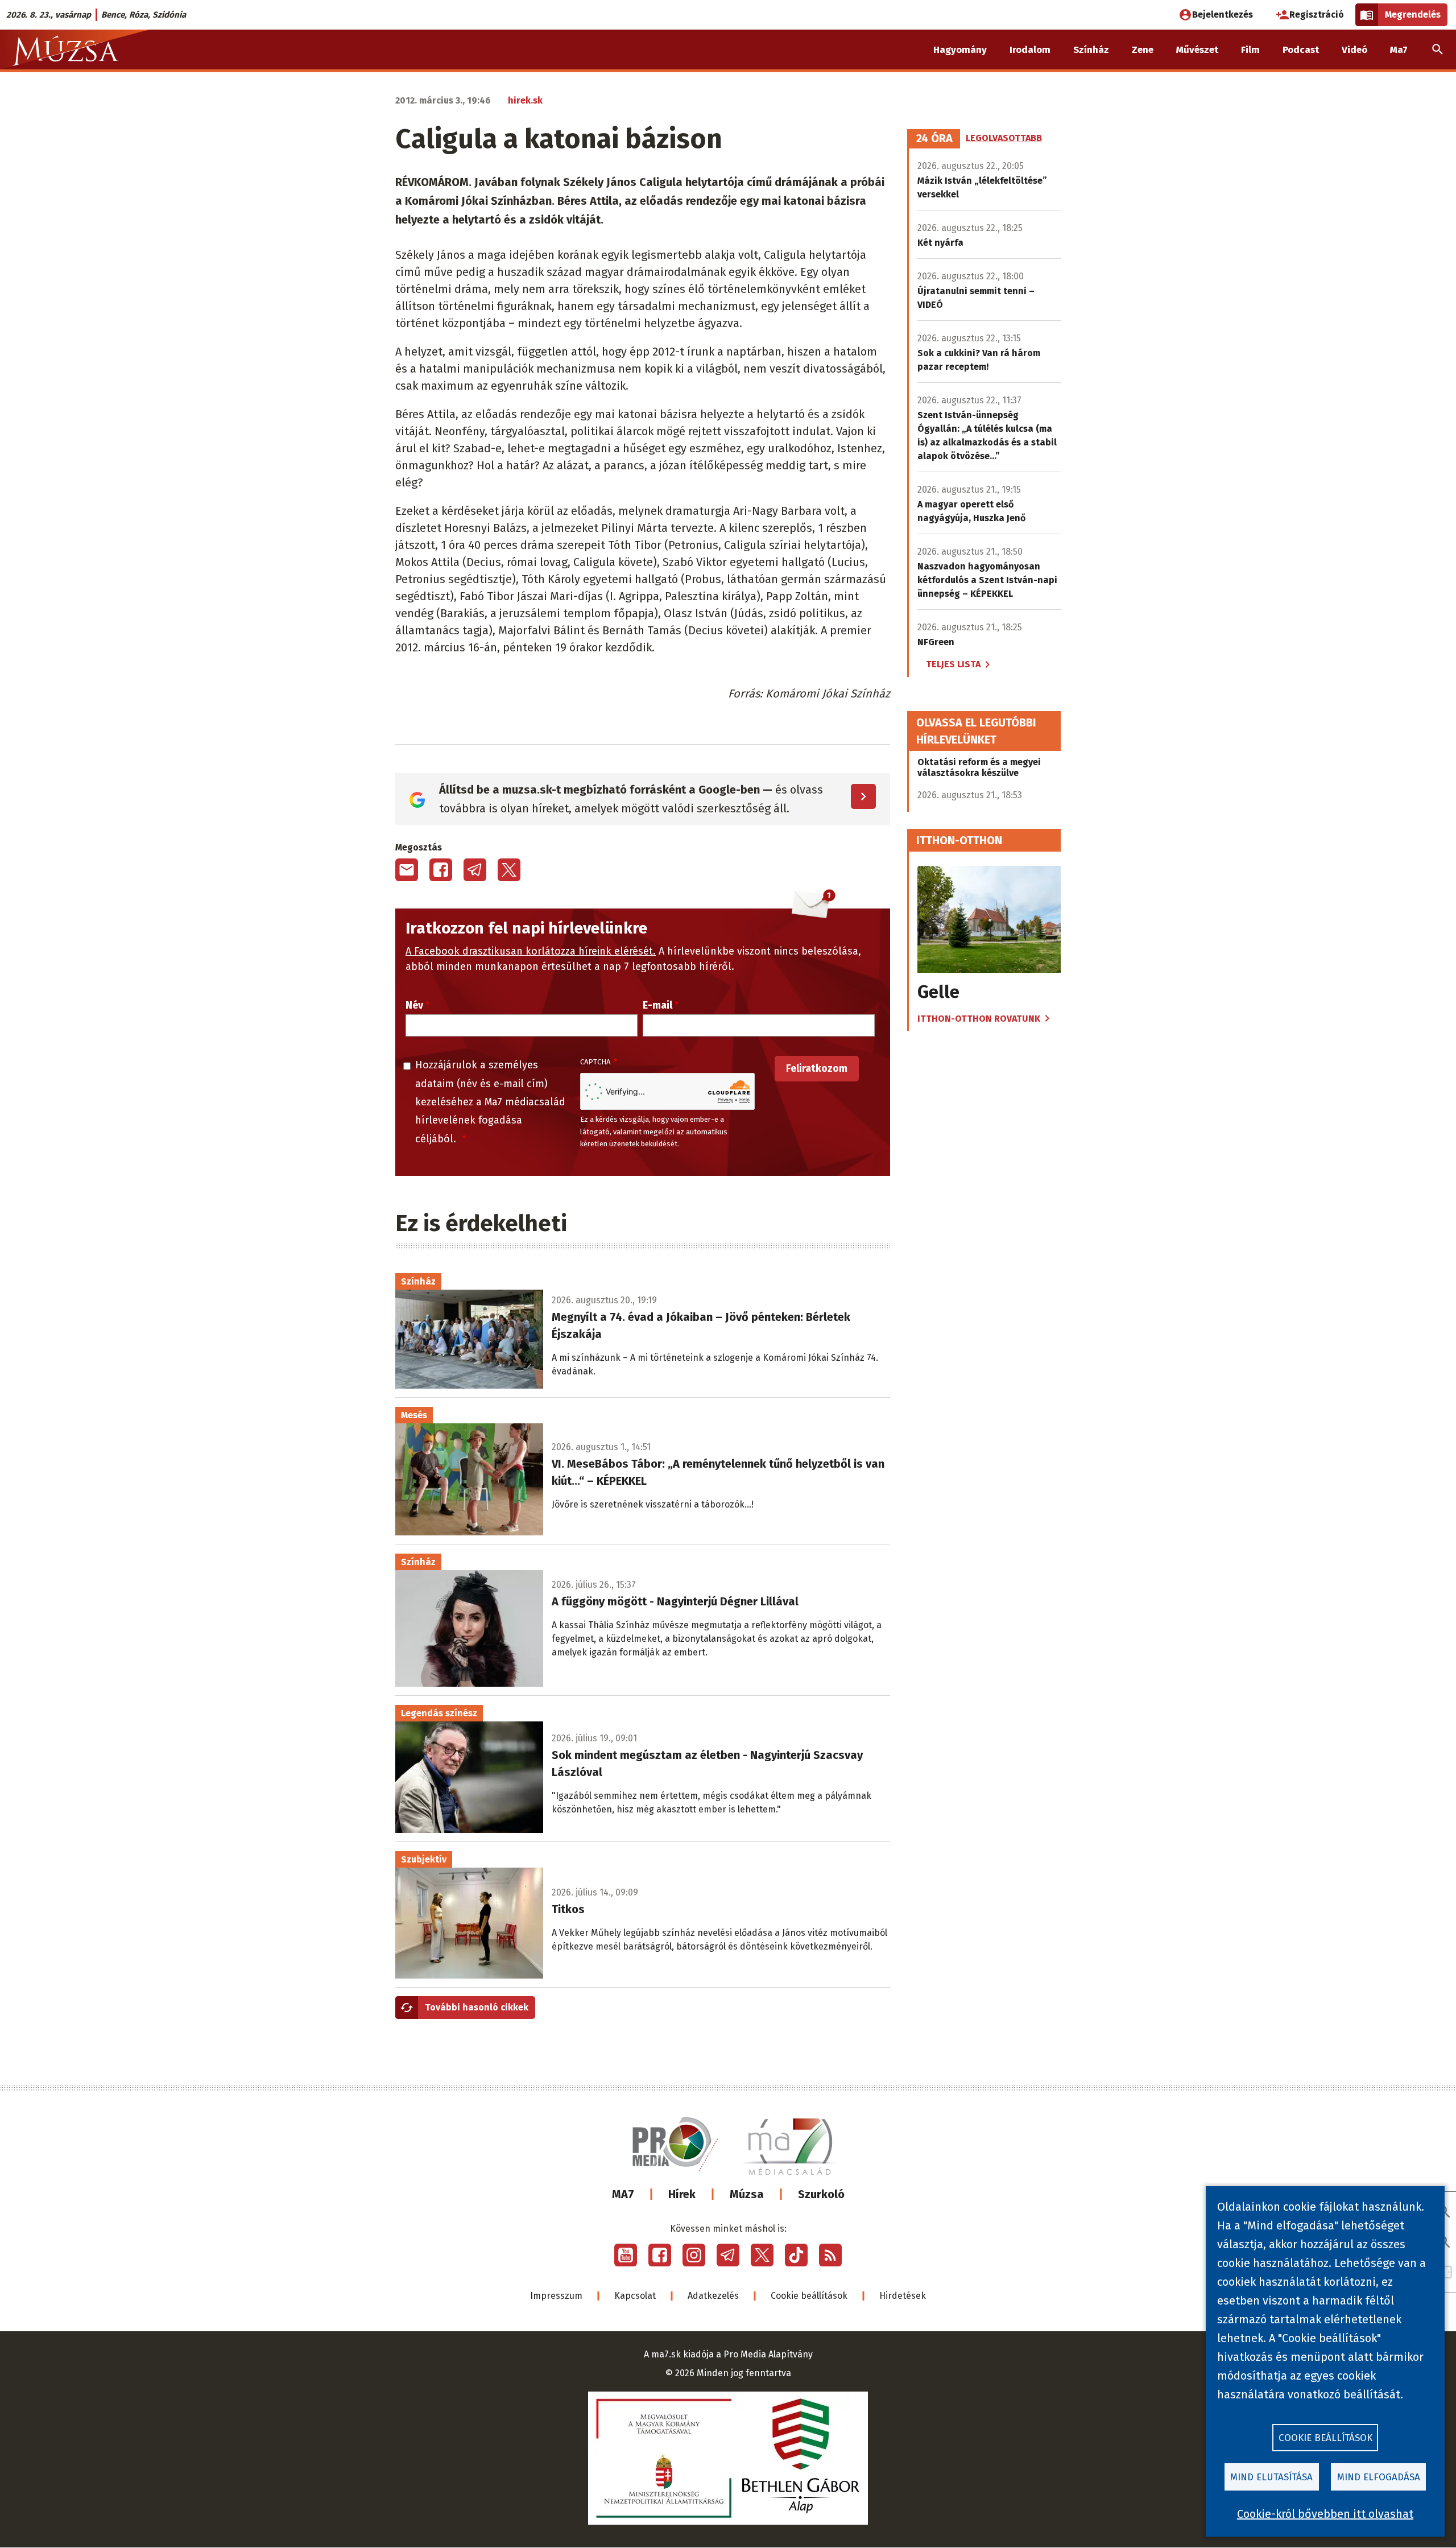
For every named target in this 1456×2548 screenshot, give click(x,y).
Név (414, 1005)
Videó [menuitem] (1354, 50)
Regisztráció (1317, 15)
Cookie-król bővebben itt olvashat (1325, 2514)
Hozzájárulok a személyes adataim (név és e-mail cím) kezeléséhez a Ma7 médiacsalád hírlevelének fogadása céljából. (490, 1102)
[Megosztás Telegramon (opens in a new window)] (475, 870)
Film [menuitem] (1250, 50)
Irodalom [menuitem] (1030, 50)
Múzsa (747, 2194)
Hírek (682, 2194)
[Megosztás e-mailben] (407, 870)
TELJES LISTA (953, 664)
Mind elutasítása (1271, 2477)
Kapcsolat (635, 2296)
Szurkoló (821, 2194)
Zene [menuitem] (1143, 50)
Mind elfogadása (1379, 2477)
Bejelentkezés (1223, 15)
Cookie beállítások (809, 2296)
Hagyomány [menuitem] (960, 50)
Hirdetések (903, 2296)
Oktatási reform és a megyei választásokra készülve (979, 767)
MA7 (623, 2194)
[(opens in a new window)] (626, 2255)
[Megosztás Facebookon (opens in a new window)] (441, 870)
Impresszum (556, 2296)
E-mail (657, 1005)
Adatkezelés (713, 2296)
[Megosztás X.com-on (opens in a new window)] (509, 870)
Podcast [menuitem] (1301, 50)
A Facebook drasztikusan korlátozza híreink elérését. (531, 951)
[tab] (934, 139)
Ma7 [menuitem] (1399, 50)
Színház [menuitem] (1091, 50)
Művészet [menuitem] (1197, 50)
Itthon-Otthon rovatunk (979, 1019)
